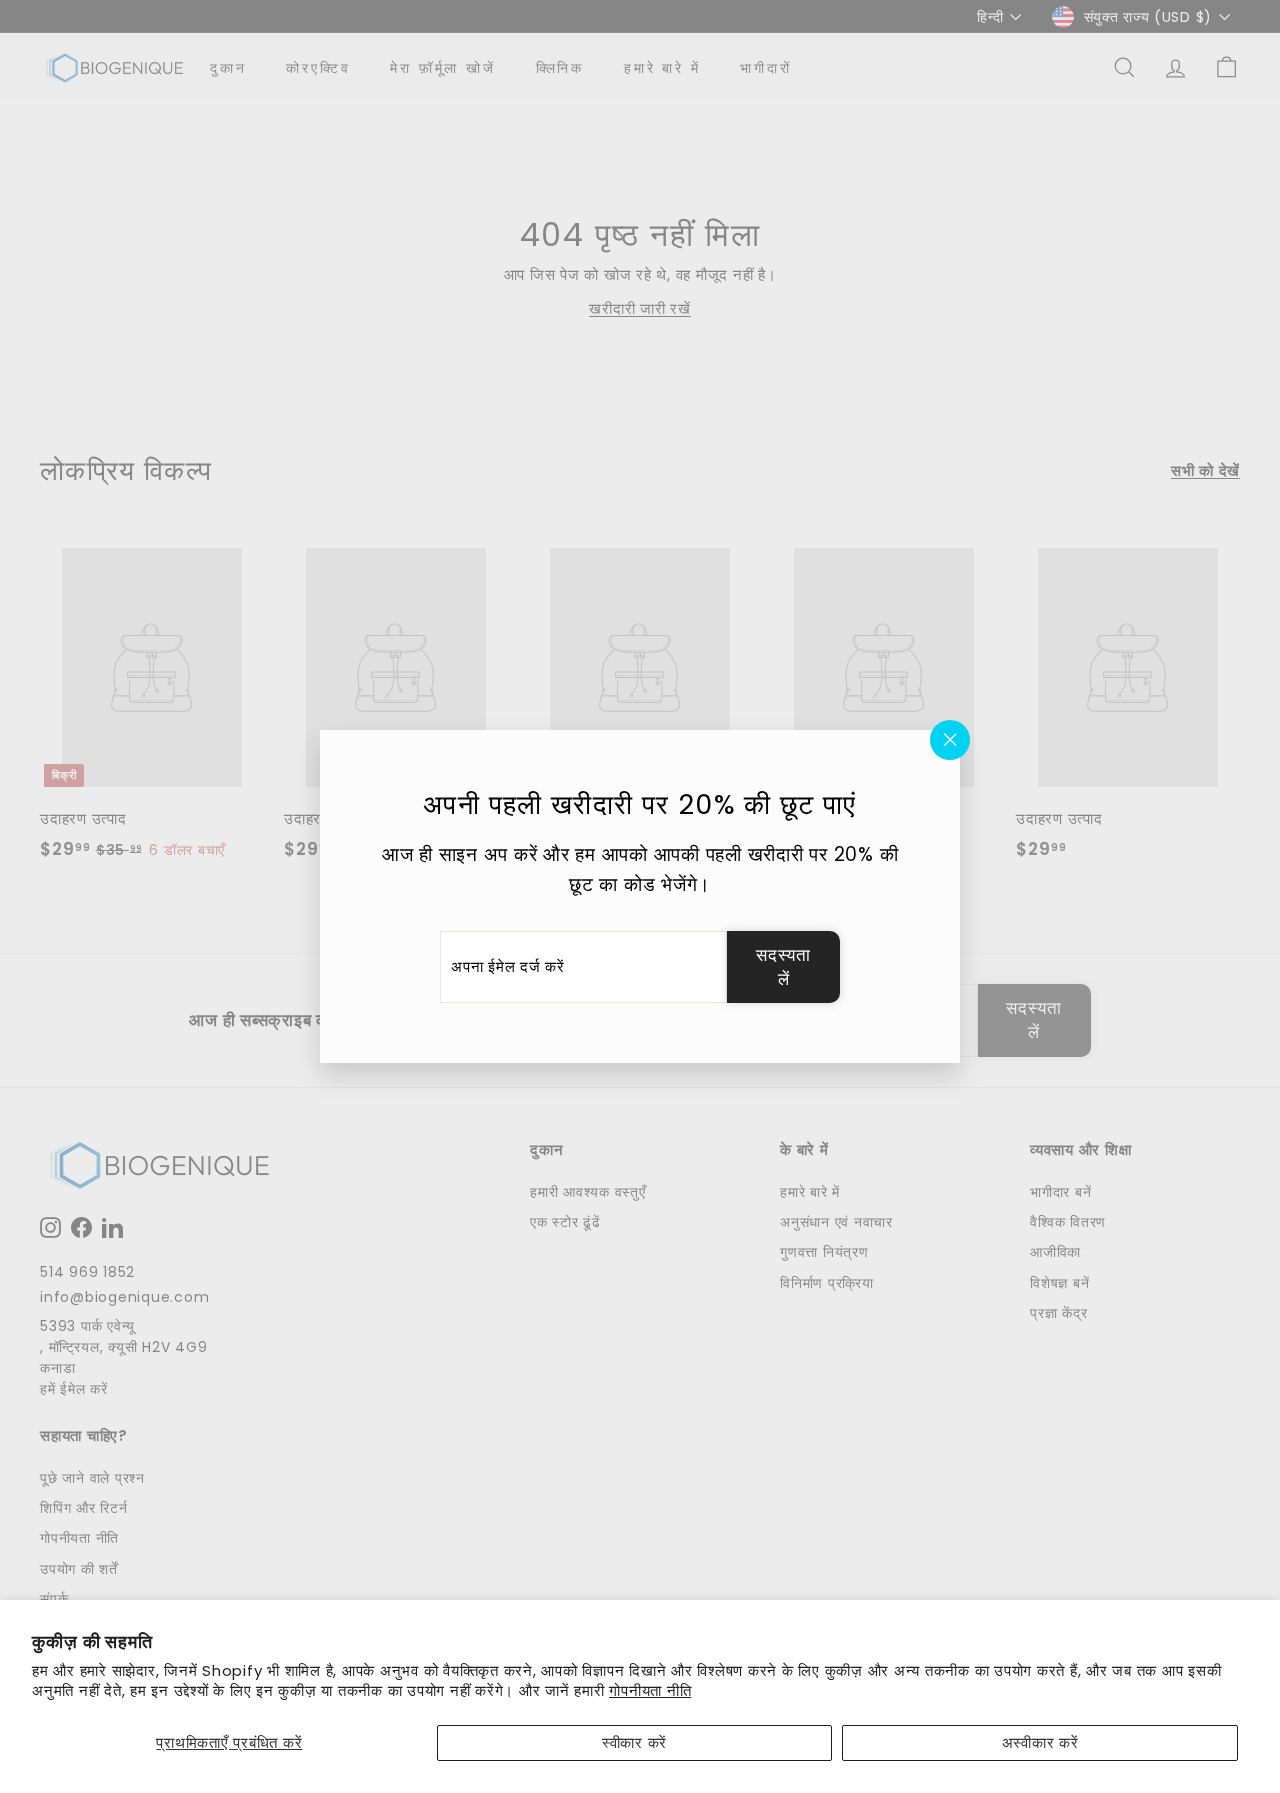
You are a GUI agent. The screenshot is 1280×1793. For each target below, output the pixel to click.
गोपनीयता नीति (650, 1690)
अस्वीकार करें (1040, 1742)
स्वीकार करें (634, 1742)
